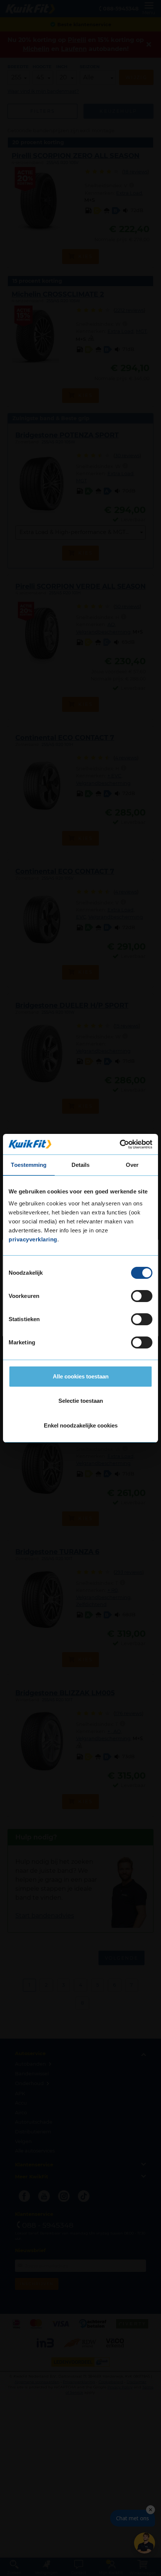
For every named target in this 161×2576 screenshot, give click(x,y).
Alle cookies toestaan (81, 1376)
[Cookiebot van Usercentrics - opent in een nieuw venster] (120, 1144)
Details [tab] (81, 1165)
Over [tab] (132, 1165)
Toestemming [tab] (29, 1165)
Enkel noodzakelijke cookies (81, 1425)
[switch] (142, 1296)
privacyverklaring (33, 1239)
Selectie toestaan (81, 1401)
